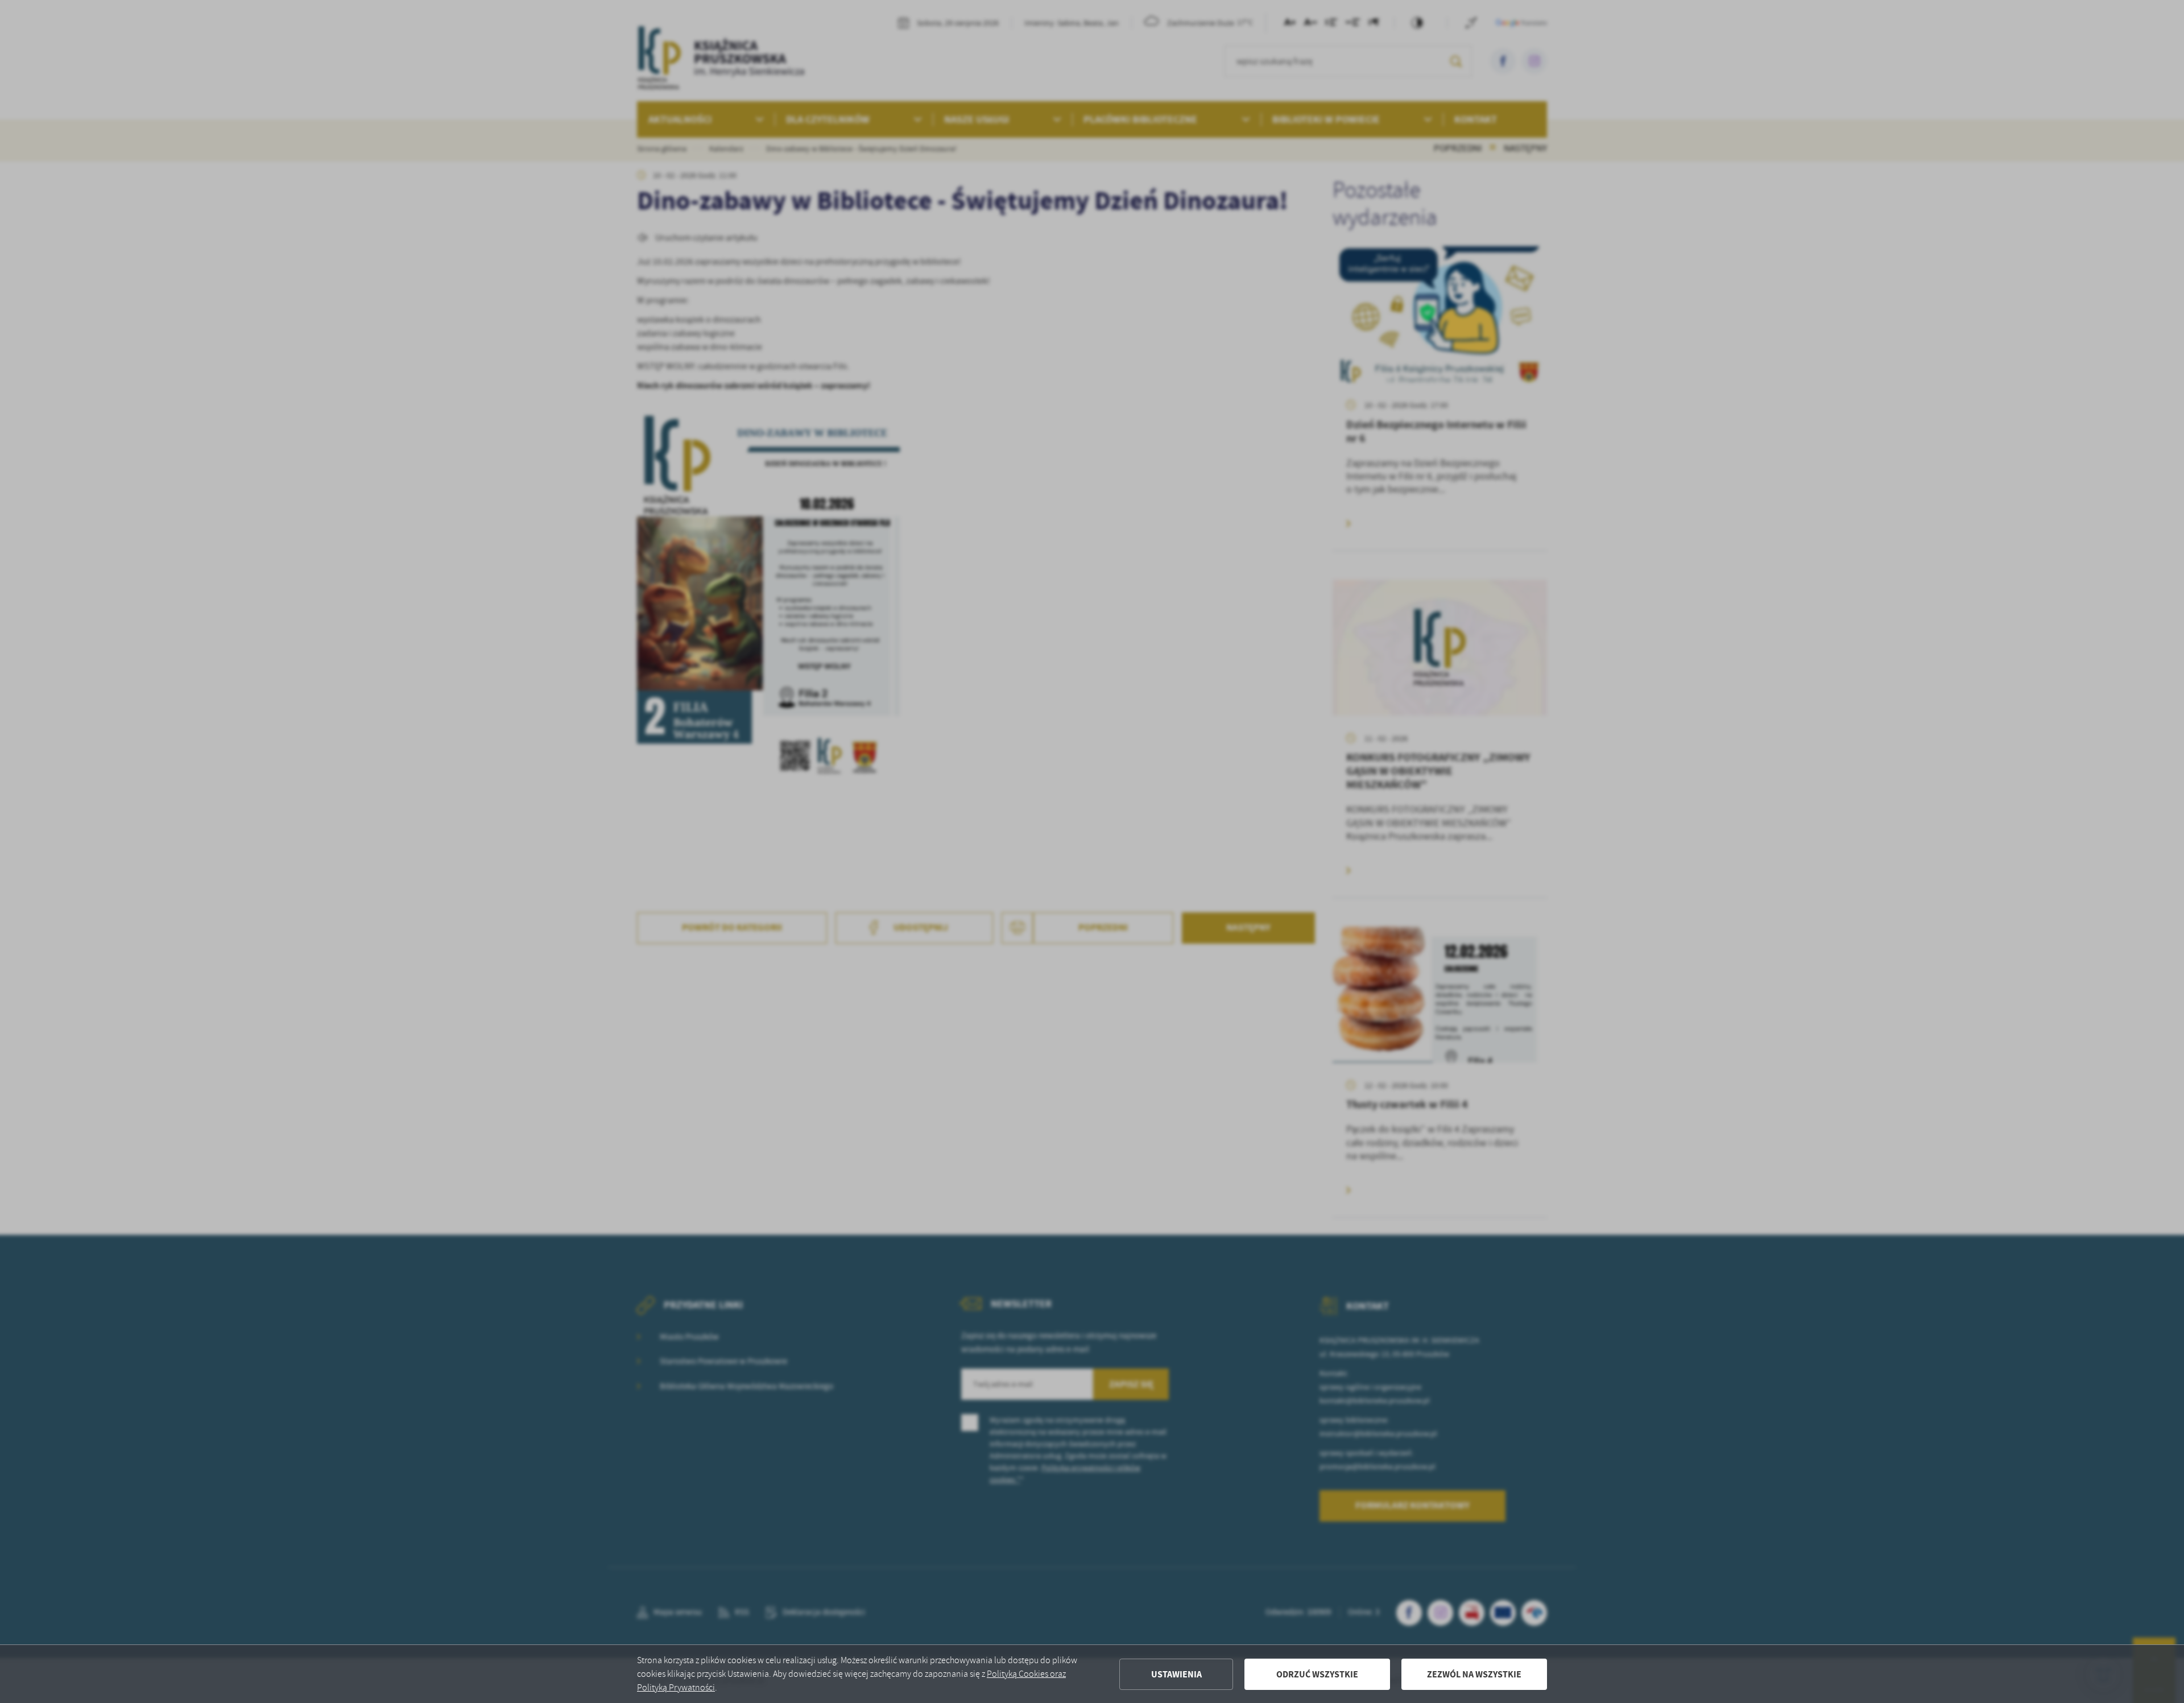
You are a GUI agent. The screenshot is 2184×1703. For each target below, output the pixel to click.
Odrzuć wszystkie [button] (1317, 1674)
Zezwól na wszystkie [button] (1474, 1674)
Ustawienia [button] (1176, 1674)
